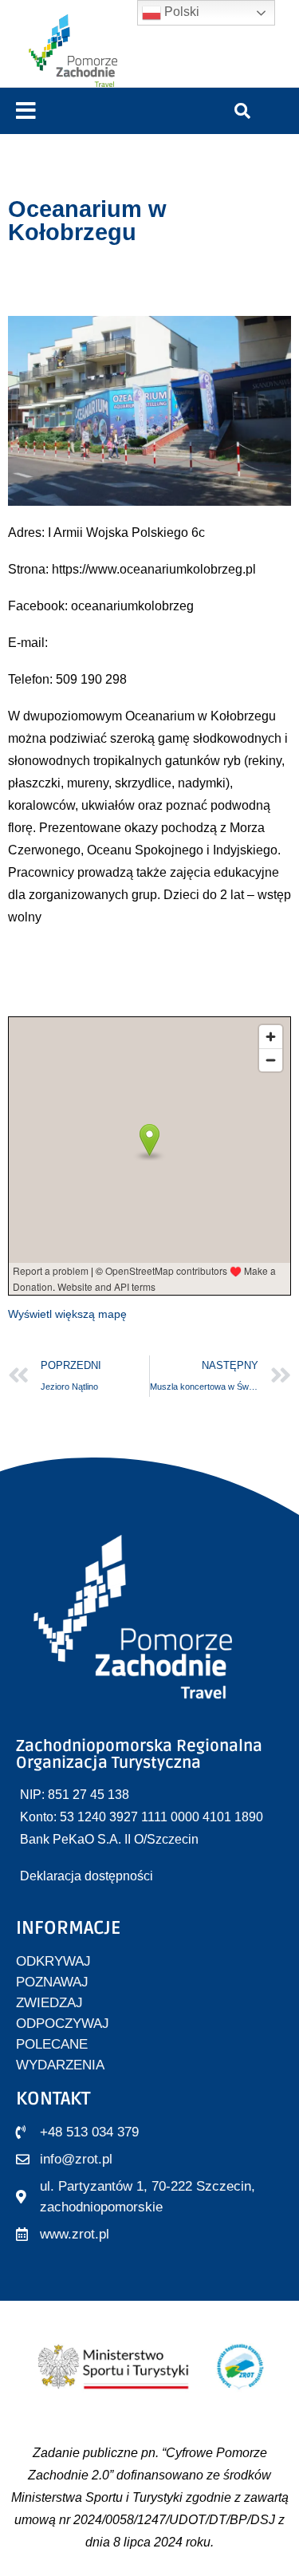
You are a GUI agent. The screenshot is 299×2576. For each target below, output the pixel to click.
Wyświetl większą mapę (67, 1314)
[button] (26, 111)
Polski (180, 12)
